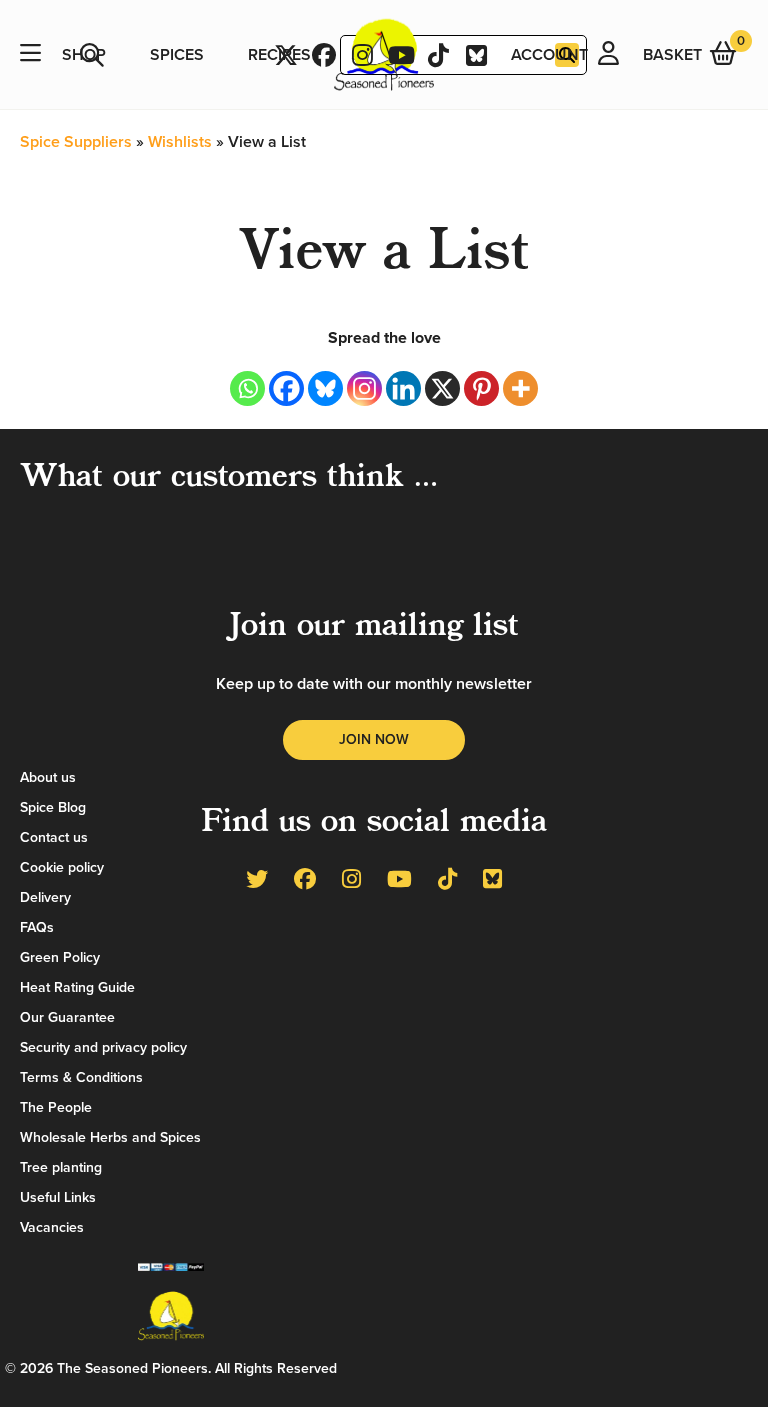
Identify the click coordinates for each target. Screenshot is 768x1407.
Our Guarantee (67, 1017)
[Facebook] (286, 388)
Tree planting (61, 1167)
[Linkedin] (403, 388)
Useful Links (58, 1197)
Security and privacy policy (103, 1047)
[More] (520, 388)
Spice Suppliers (76, 142)
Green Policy (60, 957)
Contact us (54, 837)
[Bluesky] (325, 388)
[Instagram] (364, 388)
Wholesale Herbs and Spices (110, 1137)
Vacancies (52, 1227)
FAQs (37, 927)
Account (549, 55)
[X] (442, 388)
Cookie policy (62, 867)
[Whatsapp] (247, 388)
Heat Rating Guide (77, 987)
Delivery (45, 897)
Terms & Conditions (81, 1077)
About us (48, 777)
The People (56, 1107)
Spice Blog (53, 807)
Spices (177, 55)
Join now (374, 739)
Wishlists (180, 142)
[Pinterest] (481, 388)
